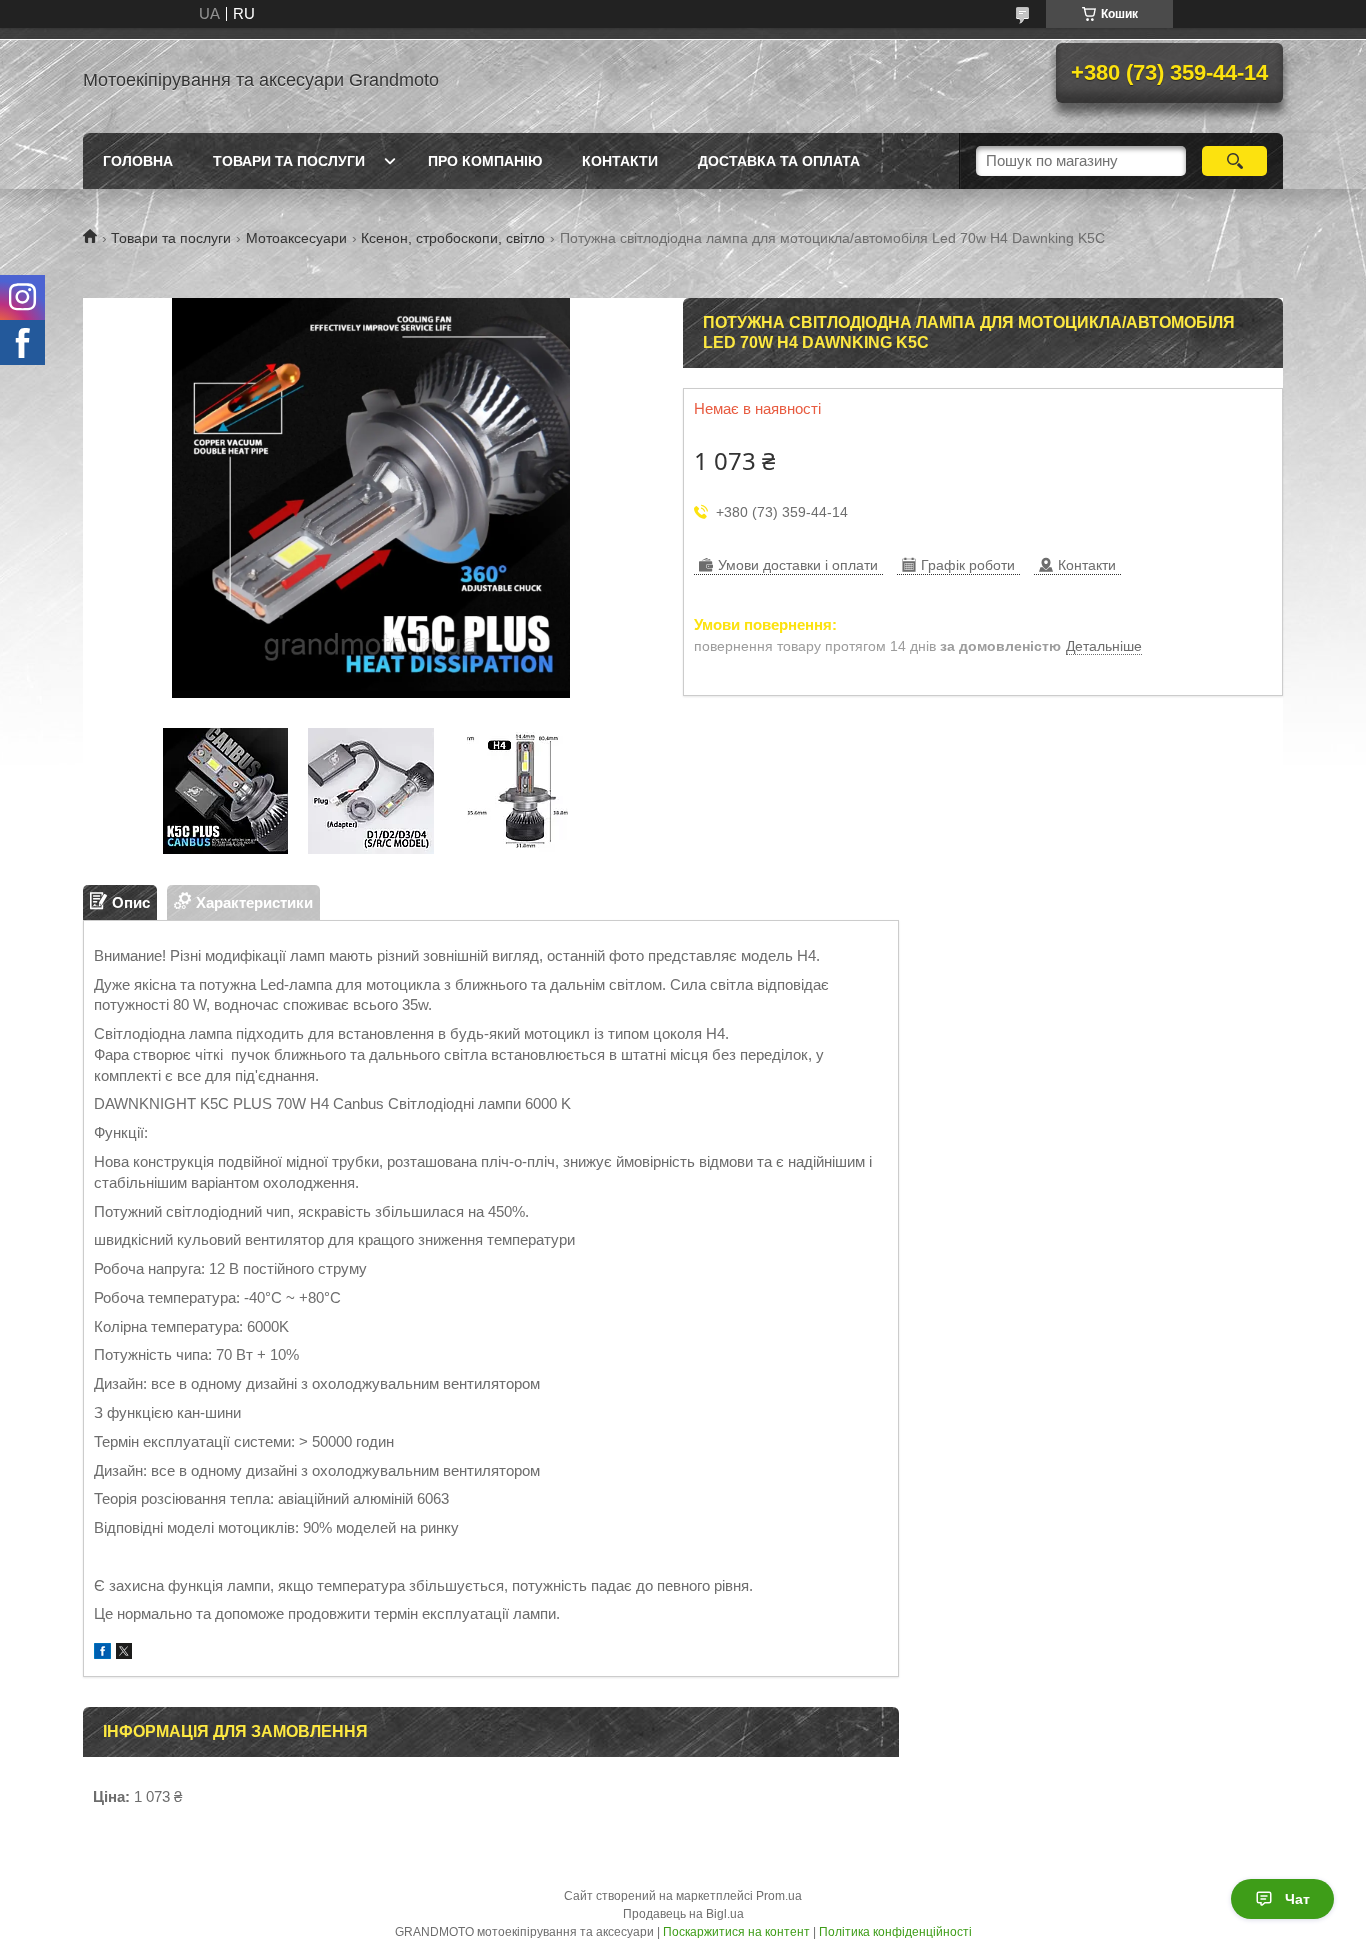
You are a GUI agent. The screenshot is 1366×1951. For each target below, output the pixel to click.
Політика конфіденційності (895, 1932)
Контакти (620, 161)
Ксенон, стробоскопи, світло (453, 238)
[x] (124, 1653)
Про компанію (485, 161)
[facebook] (102, 1653)
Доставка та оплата (779, 161)
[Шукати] (1234, 161)
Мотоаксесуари (296, 238)
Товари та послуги (289, 161)
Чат (1297, 1899)
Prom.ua (779, 1896)
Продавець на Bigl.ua (683, 1914)
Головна (138, 161)
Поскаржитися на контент (736, 1932)
